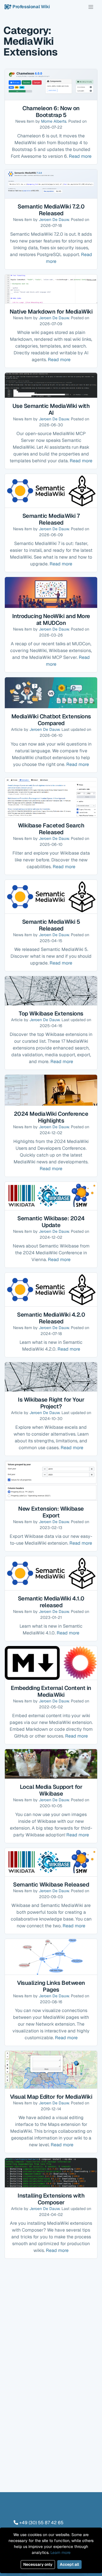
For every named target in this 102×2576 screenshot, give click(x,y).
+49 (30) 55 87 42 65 (41, 2523)
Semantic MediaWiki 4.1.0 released (51, 1602)
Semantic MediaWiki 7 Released (51, 519)
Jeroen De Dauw (54, 220)
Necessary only (38, 2564)
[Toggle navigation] (91, 7)
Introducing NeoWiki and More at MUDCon (51, 619)
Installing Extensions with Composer (51, 2199)
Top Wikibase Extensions (51, 1014)
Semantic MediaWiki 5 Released (51, 925)
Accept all (69, 2564)
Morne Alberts (54, 121)
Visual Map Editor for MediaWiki (51, 2097)
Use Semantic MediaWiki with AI (51, 409)
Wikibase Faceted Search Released (51, 829)
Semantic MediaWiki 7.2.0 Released (51, 210)
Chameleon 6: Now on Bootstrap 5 (51, 112)
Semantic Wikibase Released (51, 1885)
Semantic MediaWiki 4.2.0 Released (51, 1318)
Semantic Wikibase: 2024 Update (51, 1222)
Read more (80, 156)
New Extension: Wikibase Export (51, 1512)
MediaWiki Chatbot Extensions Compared (51, 720)
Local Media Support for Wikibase (51, 1790)
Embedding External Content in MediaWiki (51, 1691)
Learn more (60, 2552)
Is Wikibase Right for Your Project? (51, 1403)
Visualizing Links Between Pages (51, 1986)
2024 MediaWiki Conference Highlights (51, 1117)
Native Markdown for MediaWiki (51, 312)
